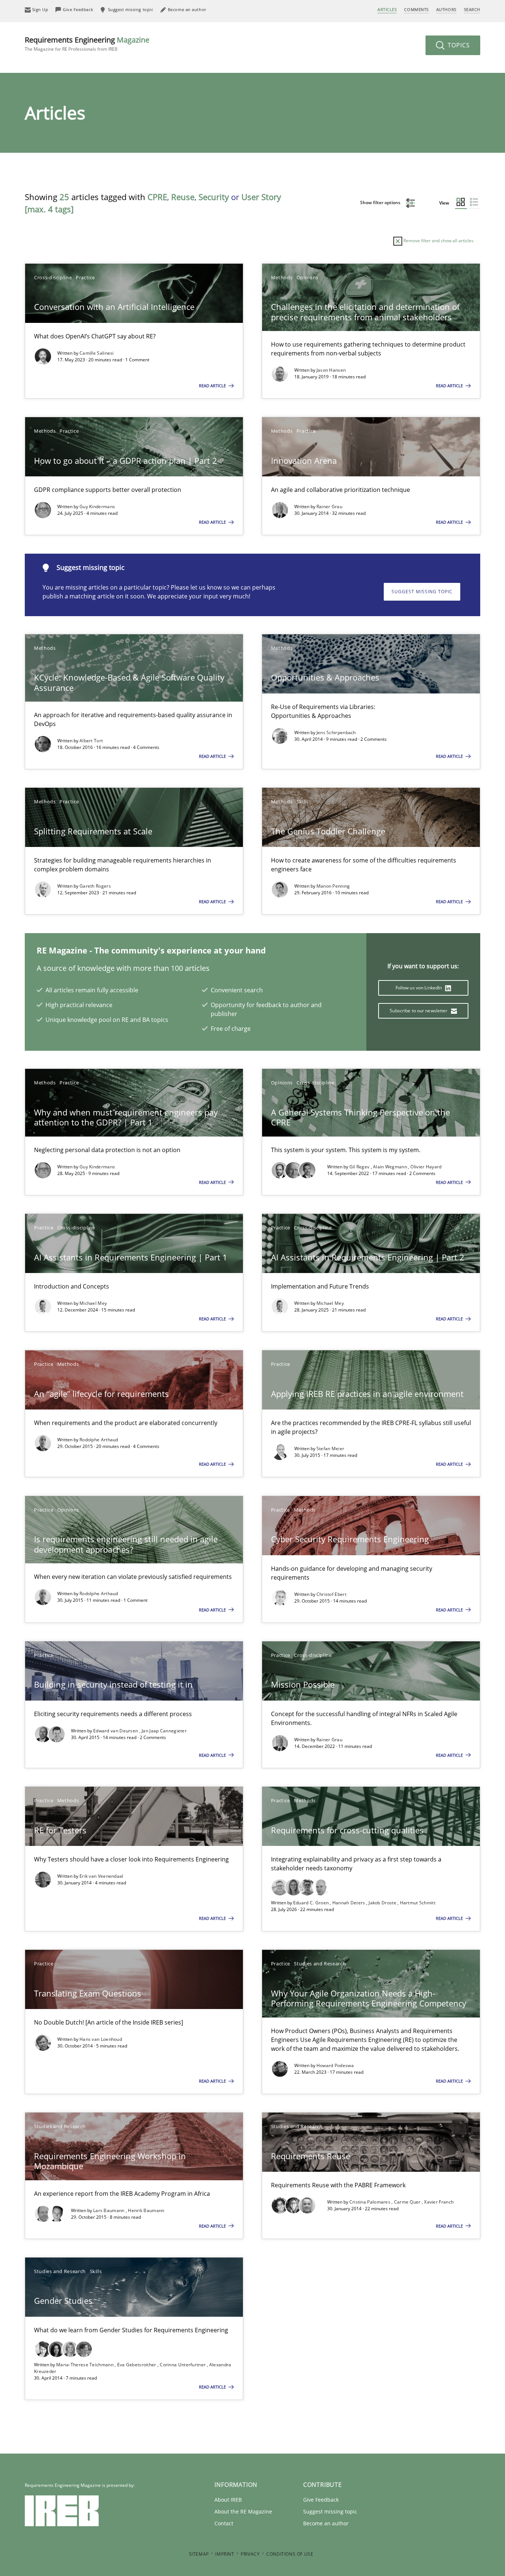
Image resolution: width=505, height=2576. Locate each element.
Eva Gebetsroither (137, 2365)
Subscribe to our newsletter (419, 1011)
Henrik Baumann (146, 2210)
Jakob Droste (383, 1903)
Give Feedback (321, 2500)
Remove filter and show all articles (438, 241)
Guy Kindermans (97, 507)
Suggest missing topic (422, 592)
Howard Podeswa (335, 2065)
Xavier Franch (439, 2202)
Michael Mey (93, 1303)
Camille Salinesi (97, 353)
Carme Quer (408, 2202)
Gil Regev (360, 1167)
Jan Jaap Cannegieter (164, 1731)
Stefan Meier (331, 1449)
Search (472, 9)
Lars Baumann (109, 2210)
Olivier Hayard (426, 1167)
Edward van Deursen (116, 1731)
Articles (387, 9)
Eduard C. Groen (312, 1903)
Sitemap (199, 2554)
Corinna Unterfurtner (183, 2365)
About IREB (228, 2500)
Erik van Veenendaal (101, 1876)
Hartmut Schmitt (418, 1903)
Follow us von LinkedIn (419, 988)
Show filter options (381, 202)
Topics (458, 45)
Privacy (250, 2554)
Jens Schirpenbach (336, 732)
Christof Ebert (331, 1594)
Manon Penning (333, 886)
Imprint (225, 2554)
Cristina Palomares (371, 2202)
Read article (213, 386)
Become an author (326, 2523)
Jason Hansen (331, 370)
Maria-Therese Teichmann (85, 2365)
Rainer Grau (329, 507)
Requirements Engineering (87, 43)
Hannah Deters (349, 1903)
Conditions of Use (290, 2554)
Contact (224, 2523)
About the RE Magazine (243, 2511)
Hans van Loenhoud (101, 2039)
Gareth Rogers (95, 886)
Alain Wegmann (391, 1167)
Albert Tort (91, 741)
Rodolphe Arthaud (99, 1440)
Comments (416, 9)
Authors (446, 9)
